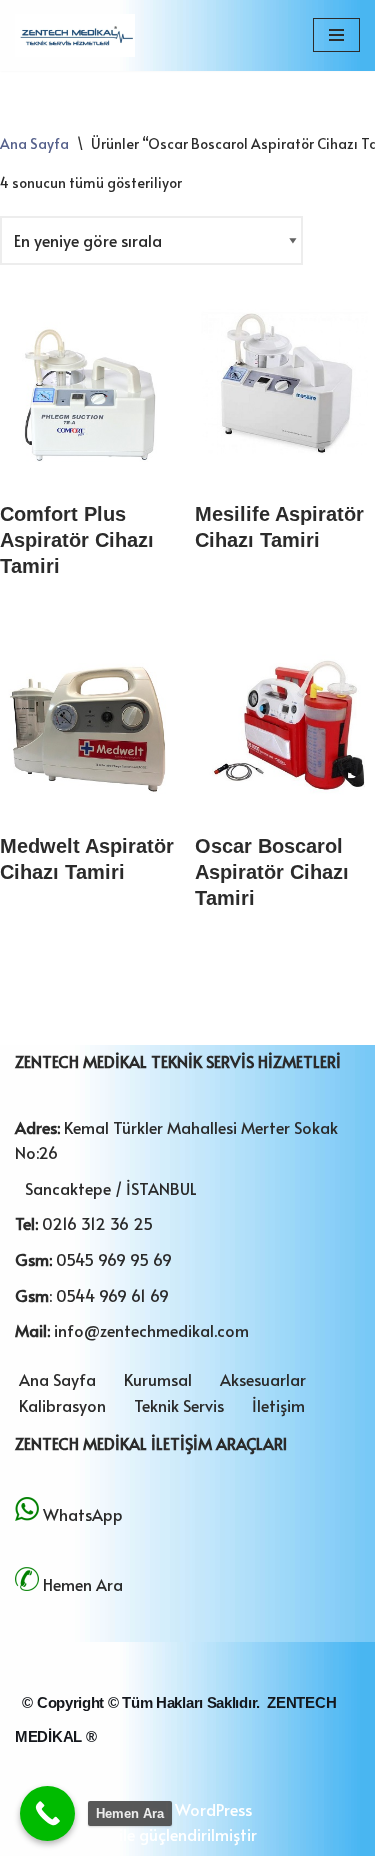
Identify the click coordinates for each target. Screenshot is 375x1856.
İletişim (278, 1405)
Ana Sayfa (34, 143)
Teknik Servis (179, 1405)
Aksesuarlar (263, 1379)
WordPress (213, 1809)
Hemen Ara (83, 1584)
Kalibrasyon (62, 1405)
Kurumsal (158, 1379)
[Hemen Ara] (47, 1813)
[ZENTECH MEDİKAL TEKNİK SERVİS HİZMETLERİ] (75, 35)
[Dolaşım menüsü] (336, 35)
